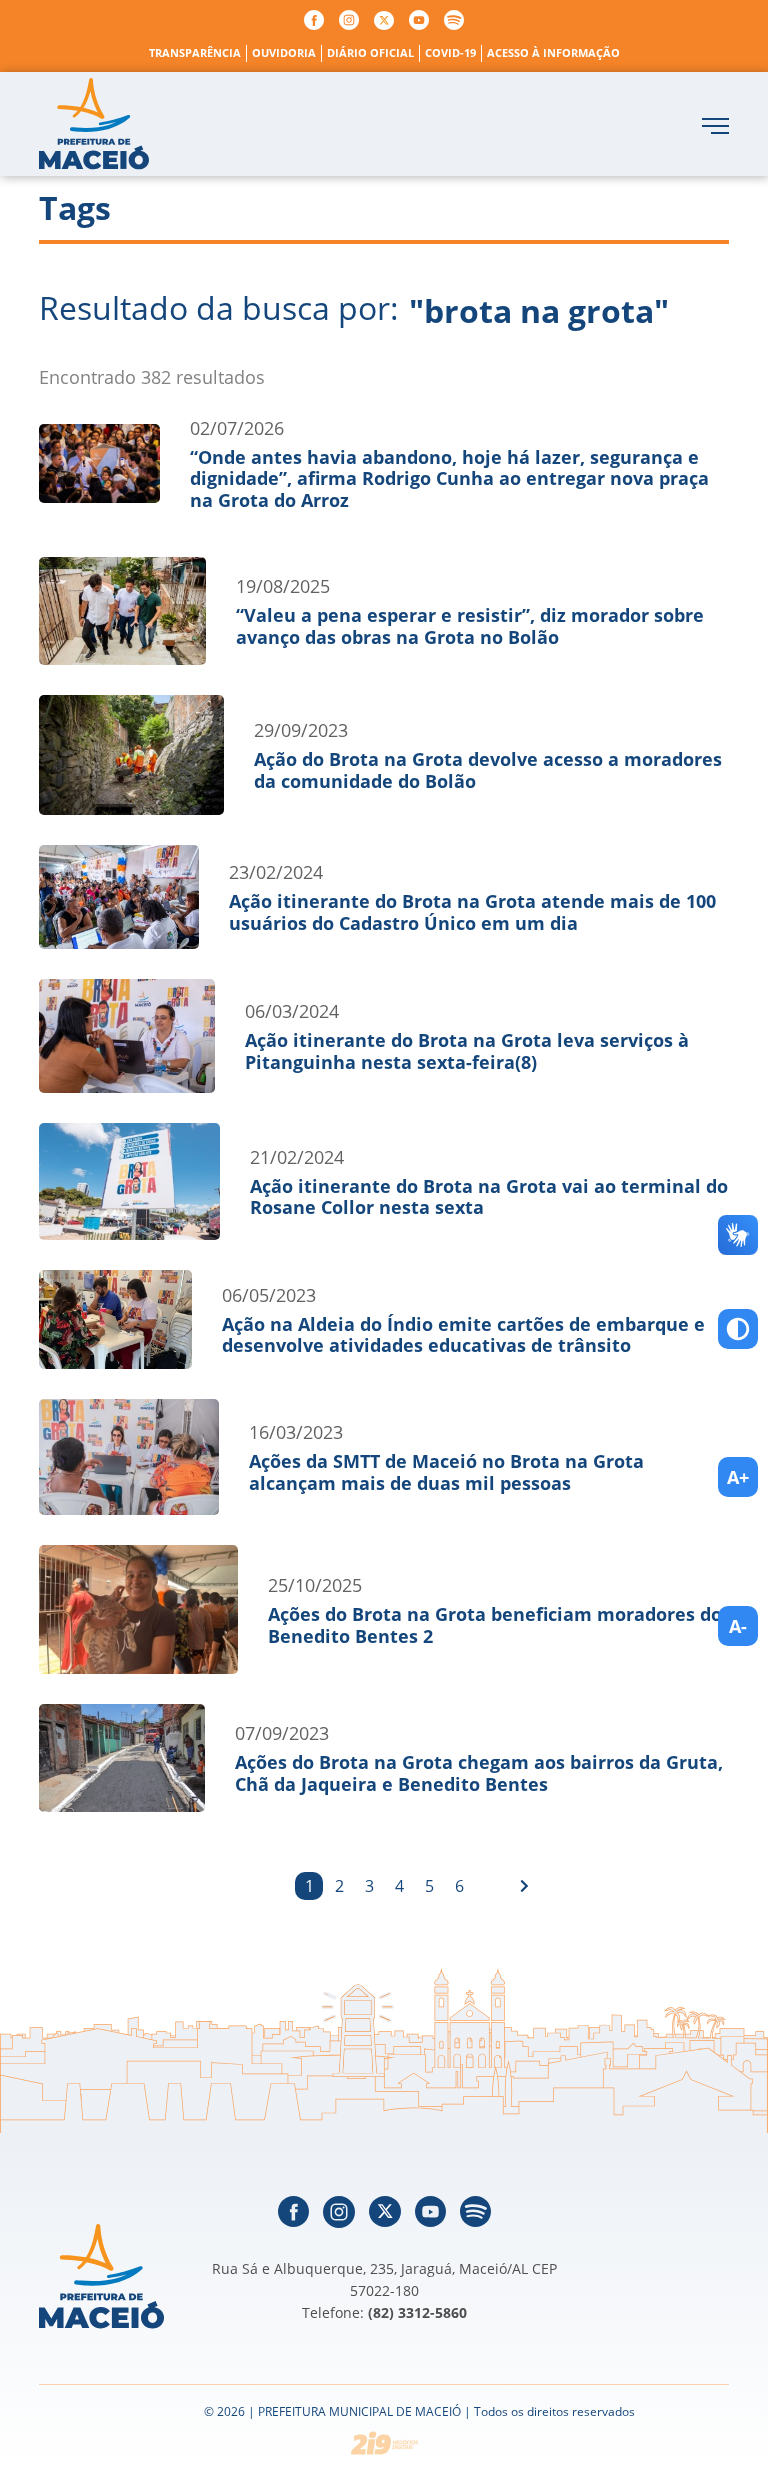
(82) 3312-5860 (417, 2312)
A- (738, 1626)
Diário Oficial (370, 52)
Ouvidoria (284, 52)
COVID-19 (450, 52)
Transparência (195, 52)
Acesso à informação (553, 52)
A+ (738, 1477)
